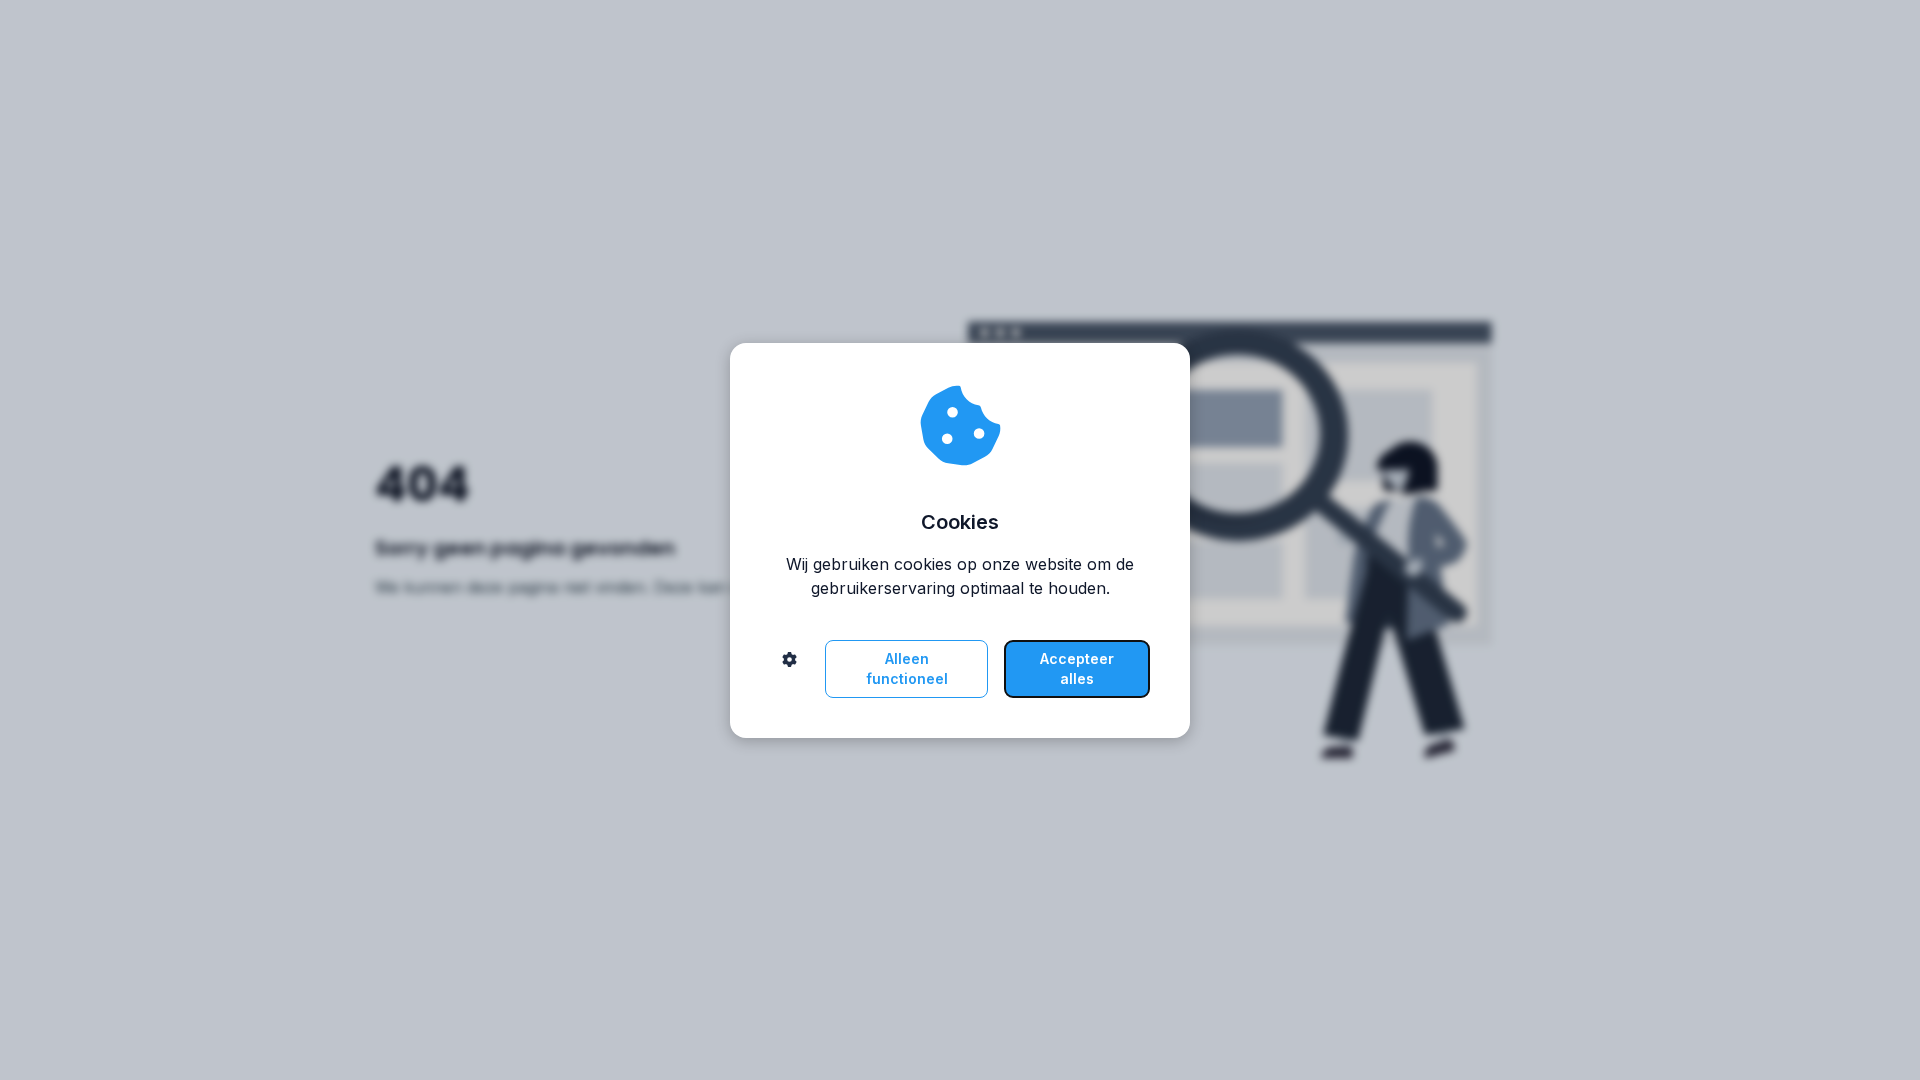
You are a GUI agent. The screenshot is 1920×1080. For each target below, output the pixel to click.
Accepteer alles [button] (1077, 668)
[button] (789, 669)
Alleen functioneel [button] (907, 668)
